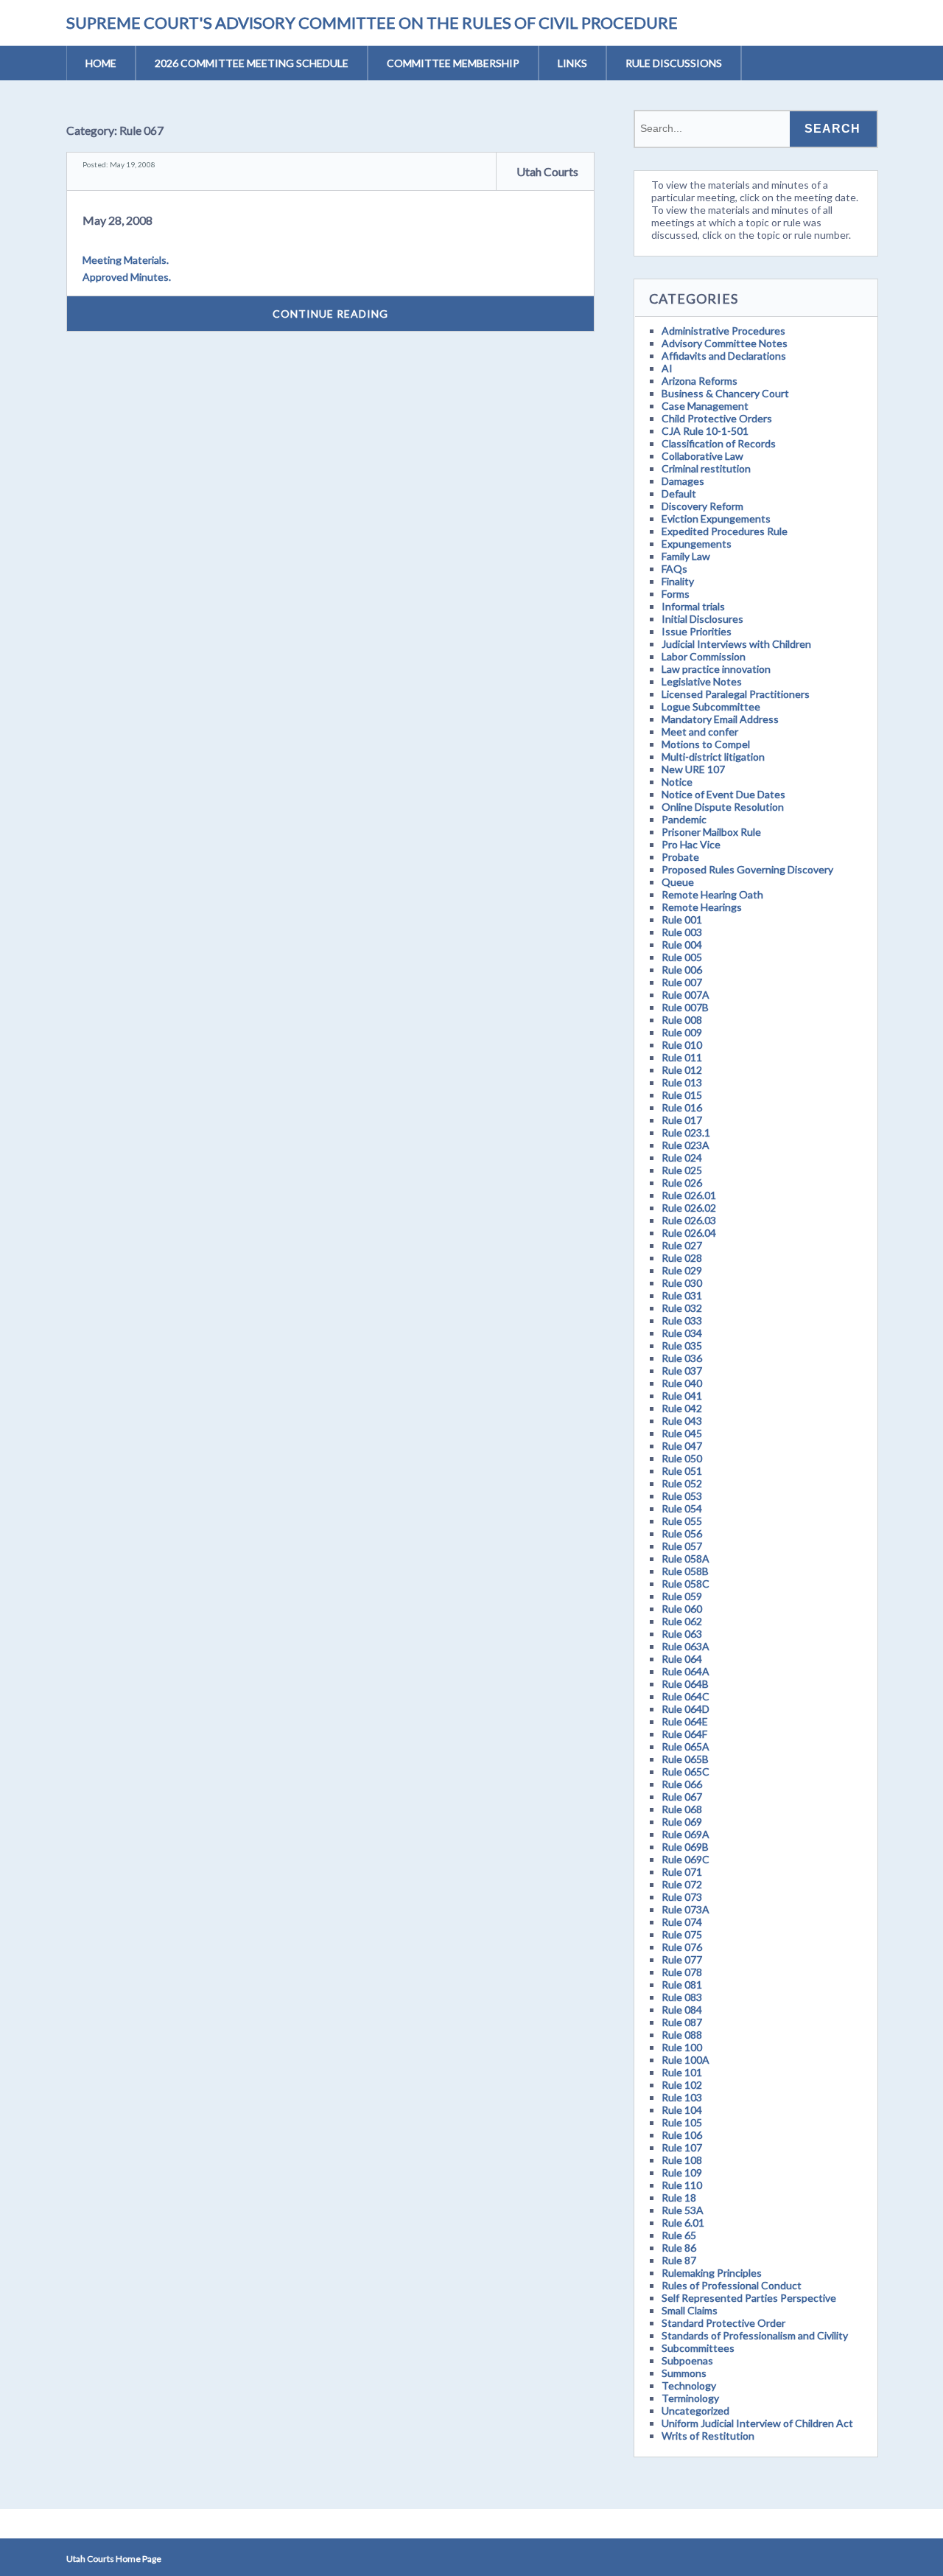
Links (572, 63)
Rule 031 (682, 1295)
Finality (678, 581)
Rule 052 (682, 1483)
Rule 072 (682, 1884)
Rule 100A (686, 2060)
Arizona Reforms (700, 381)
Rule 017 (682, 1120)
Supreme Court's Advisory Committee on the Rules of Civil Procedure (372, 22)
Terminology (690, 2398)
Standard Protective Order (723, 2323)
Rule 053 (682, 1496)
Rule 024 (682, 1158)
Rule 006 (682, 970)
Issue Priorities (697, 631)
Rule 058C (686, 1584)
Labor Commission (704, 656)
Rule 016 (682, 1107)
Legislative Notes (702, 681)
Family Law (686, 556)
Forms (676, 594)
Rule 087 (682, 2022)
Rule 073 (682, 1897)
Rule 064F (684, 1734)
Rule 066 (682, 1784)
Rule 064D (686, 1709)
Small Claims (690, 2310)
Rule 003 (682, 932)
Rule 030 (682, 1283)
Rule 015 (682, 1095)
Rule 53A (683, 2210)
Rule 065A (686, 1746)
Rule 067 (682, 1797)
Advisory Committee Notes (725, 343)
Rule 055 (682, 1521)
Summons (684, 2373)
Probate (680, 857)
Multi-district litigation (713, 757)
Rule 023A (686, 1145)
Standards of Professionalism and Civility (755, 2335)
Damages (683, 481)
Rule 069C (686, 1859)
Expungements (697, 544)
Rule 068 (682, 1809)
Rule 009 (682, 1032)
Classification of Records (719, 443)
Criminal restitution (706, 468)
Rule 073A (686, 1909)
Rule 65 (679, 2235)
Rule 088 (682, 2035)
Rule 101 (682, 2072)
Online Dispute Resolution (723, 807)
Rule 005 (682, 957)
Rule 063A (686, 1646)
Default (679, 493)
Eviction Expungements (716, 519)
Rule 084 (682, 2010)
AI (667, 368)
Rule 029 (682, 1270)
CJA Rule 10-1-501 (705, 431)
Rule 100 (682, 2047)
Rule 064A (686, 1671)
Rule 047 (682, 1446)
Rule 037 (682, 1371)
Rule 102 (682, 2085)
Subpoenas (687, 2360)
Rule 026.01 (689, 1195)
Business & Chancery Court (725, 393)
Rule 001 (682, 919)
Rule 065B (685, 1759)
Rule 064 (682, 1659)
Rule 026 (682, 1183)
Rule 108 (682, 2160)
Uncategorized (695, 2411)
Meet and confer (700, 732)
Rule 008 (682, 1020)
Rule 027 (682, 1245)
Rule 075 (682, 1934)
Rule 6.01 (683, 2223)
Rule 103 (682, 2097)
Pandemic (684, 819)
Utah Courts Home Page (114, 2559)
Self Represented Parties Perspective (749, 2298)
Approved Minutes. (127, 277)
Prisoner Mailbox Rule (711, 832)
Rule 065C (686, 1772)
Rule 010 (682, 1045)
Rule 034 (682, 1333)
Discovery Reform (702, 506)
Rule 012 (682, 1070)
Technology (689, 2385)
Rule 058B (685, 1571)
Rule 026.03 (689, 1220)
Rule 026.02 (689, 1208)
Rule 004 (682, 945)
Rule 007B (685, 1007)
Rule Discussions (674, 63)
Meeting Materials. (126, 260)
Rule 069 (682, 1822)
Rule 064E (685, 1721)
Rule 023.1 (686, 1132)
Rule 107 (682, 2147)
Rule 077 (682, 1959)
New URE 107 (693, 769)
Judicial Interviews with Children (736, 644)
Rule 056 (682, 1533)
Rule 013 (682, 1082)
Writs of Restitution (708, 2436)
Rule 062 (682, 1621)
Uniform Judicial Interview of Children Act (757, 2423)
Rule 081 (682, 1985)
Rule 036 (682, 1358)
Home (101, 63)
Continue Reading (330, 314)
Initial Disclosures (702, 619)
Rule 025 (682, 1170)
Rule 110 (682, 2185)
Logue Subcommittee (711, 706)
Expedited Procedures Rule (725, 531)
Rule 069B (685, 1847)
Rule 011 (682, 1057)
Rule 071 (682, 1872)
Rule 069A (686, 1834)
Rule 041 (682, 1396)
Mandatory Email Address (720, 719)
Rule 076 (682, 1947)
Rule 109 (682, 2172)
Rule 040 (682, 1383)
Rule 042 (682, 1408)
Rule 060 (682, 1609)
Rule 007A (686, 995)
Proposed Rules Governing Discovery (747, 869)
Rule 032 (682, 1308)
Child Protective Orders (717, 418)
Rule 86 (679, 2248)
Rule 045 (682, 1433)
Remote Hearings (702, 907)
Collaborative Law (702, 456)
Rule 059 (682, 1596)
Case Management (705, 406)
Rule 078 (682, 1972)
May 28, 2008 (118, 220)
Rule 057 (682, 1546)
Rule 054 (682, 1508)
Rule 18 (679, 2198)
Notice (677, 782)
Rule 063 (682, 1634)
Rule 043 (682, 1421)
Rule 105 (682, 2122)
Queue (678, 882)
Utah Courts (547, 171)
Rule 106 (682, 2135)
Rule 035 (682, 1345)
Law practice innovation (716, 669)
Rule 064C (686, 1696)
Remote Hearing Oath (712, 894)
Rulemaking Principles (712, 2273)
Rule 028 (682, 1258)
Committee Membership (453, 63)
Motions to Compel (706, 744)
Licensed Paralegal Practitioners (736, 694)
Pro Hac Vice (691, 844)
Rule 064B (685, 1684)
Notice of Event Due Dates (723, 794)
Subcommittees (698, 2348)
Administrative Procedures (723, 331)
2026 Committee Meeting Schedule (252, 63)
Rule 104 (682, 2110)
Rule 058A (686, 1558)
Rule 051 (682, 1471)
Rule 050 (682, 1458)
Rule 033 (682, 1320)
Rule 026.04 (689, 1233)
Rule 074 (682, 1922)
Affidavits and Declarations (724, 356)
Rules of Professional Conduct (732, 2285)
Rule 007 (682, 982)
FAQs (674, 569)
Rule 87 (679, 2260)
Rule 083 (682, 1997)
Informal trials (693, 606)
